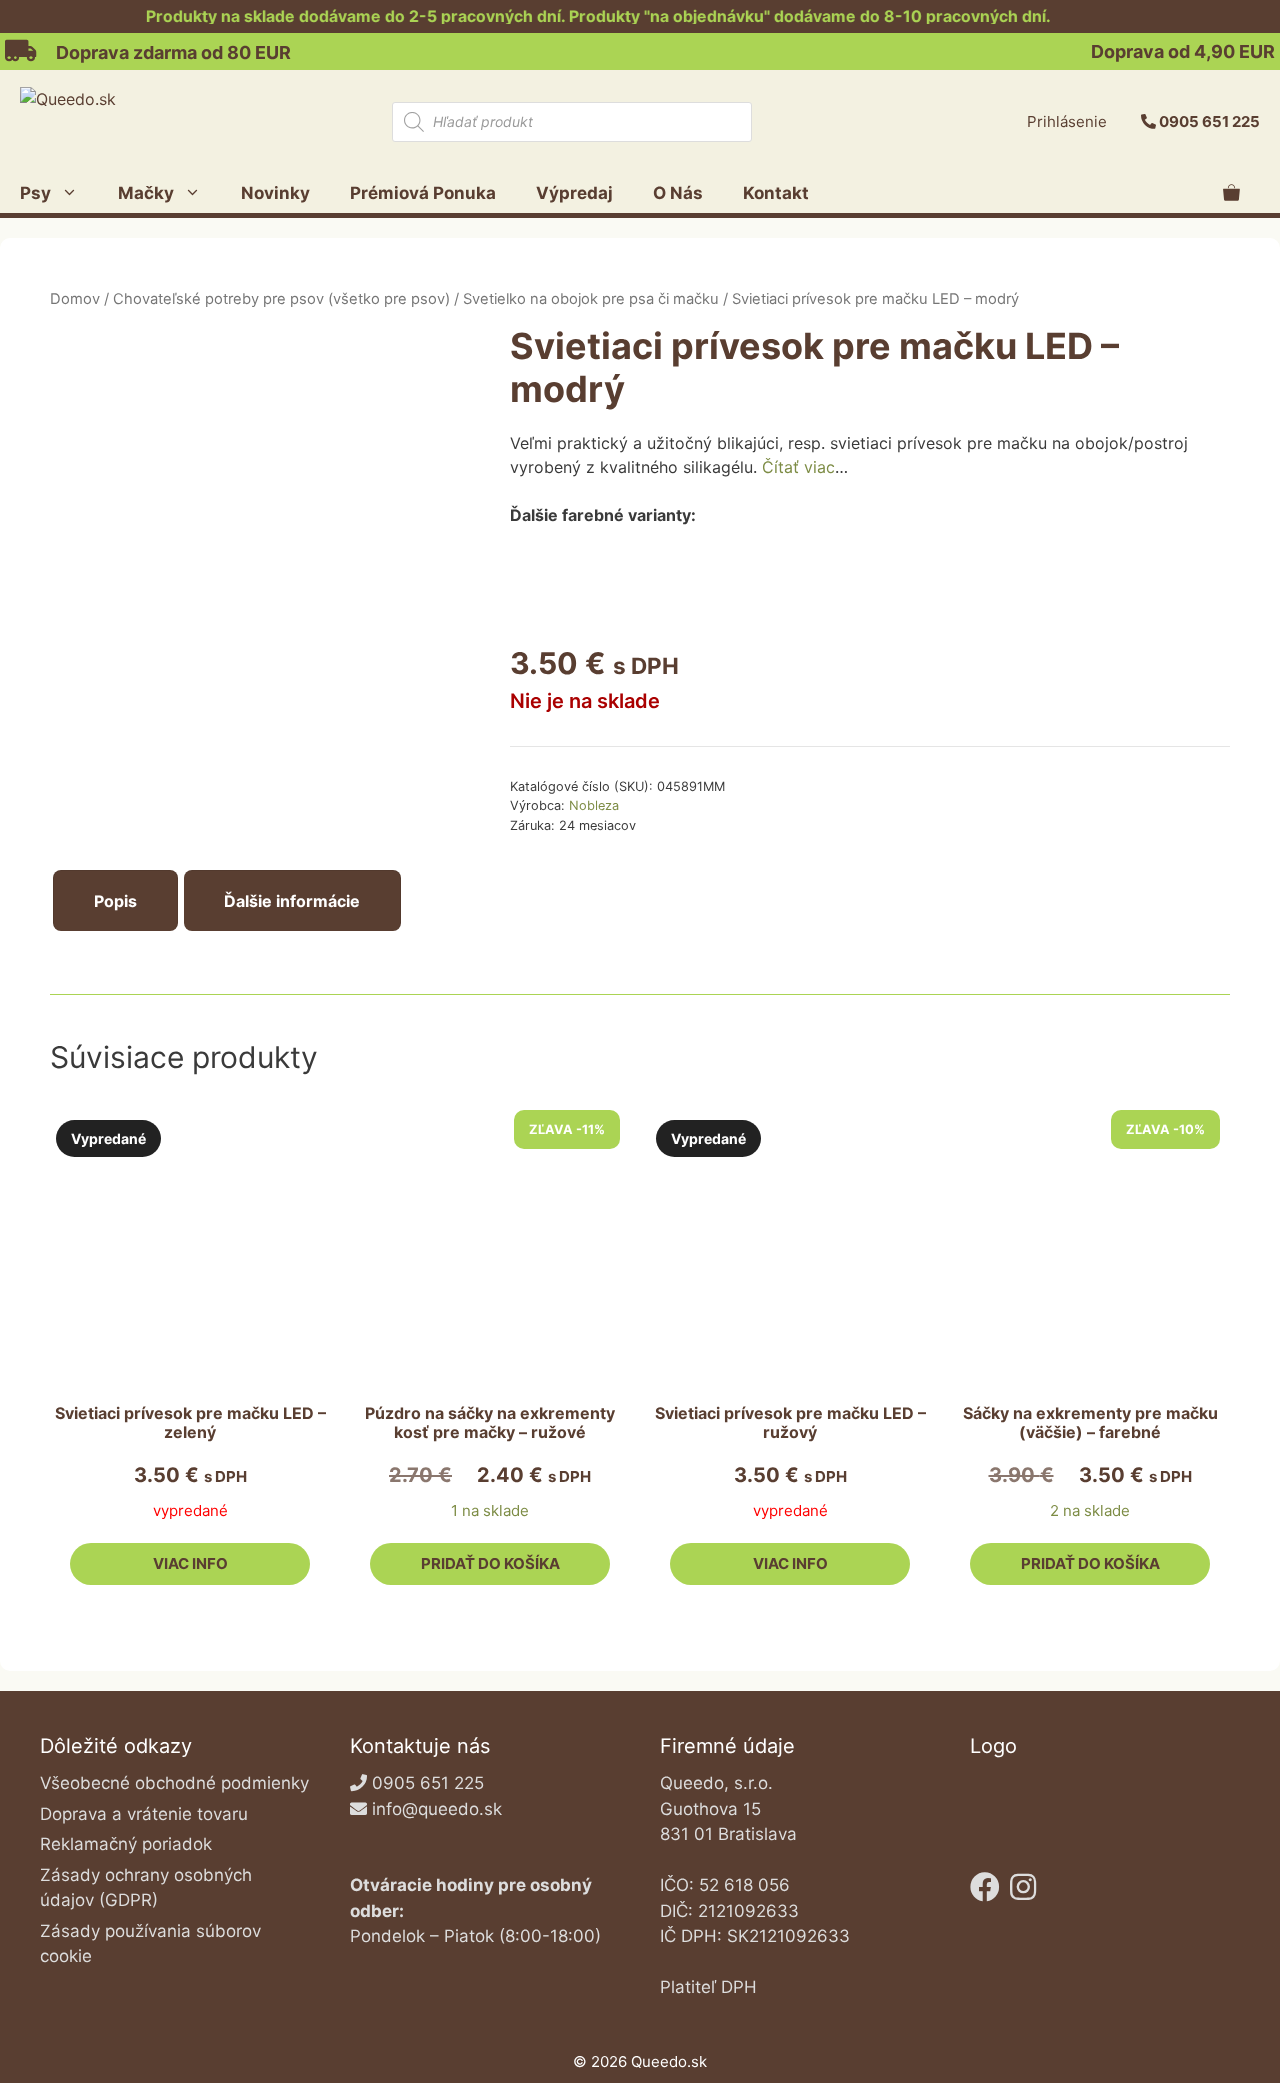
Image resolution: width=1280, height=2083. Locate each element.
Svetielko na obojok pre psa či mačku (591, 299)
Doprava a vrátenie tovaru (144, 1814)
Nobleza (594, 805)
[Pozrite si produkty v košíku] (1231, 193)
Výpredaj (574, 193)
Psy (35, 193)
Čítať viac (798, 467)
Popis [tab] (115, 901)
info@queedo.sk (437, 1809)
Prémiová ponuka (423, 193)
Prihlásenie (1067, 121)
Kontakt (776, 193)
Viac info (190, 1563)
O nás (678, 193)
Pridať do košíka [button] (490, 1563)
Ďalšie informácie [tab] (292, 901)
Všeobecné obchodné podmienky (174, 1783)
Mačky (146, 193)
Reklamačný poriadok (126, 1844)
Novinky (275, 193)
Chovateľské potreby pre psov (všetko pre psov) (281, 299)
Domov (75, 299)
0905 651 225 (1209, 121)
